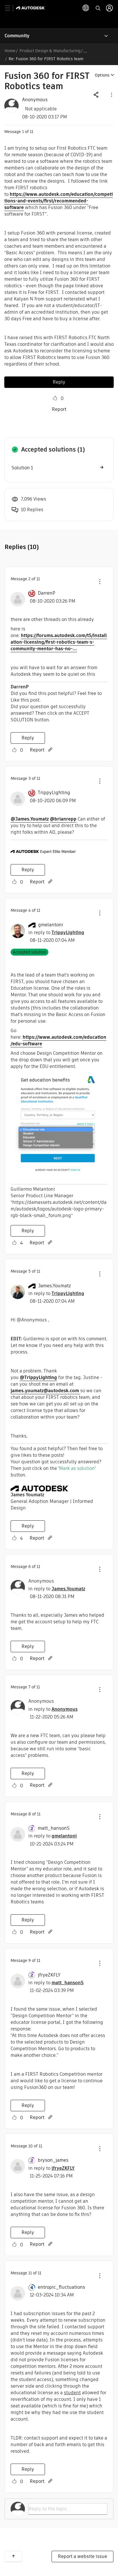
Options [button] (102, 75)
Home (10, 51)
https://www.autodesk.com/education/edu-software (58, 1040)
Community (17, 36)
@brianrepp (63, 819)
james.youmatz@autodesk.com (45, 1391)
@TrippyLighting (38, 1377)
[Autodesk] (31, 8)
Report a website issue (82, 2556)
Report (59, 409)
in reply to (56, 932)
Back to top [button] (13, 2556)
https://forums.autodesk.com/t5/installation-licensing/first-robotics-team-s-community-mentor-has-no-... (59, 642)
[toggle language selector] (86, 8)
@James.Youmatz (30, 819)
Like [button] (55, 398)
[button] (111, 94)
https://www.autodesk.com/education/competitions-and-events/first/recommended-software (59, 201)
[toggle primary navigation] (11, 8)
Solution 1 (22, 468)
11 (30, 2273)
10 (31, 2146)
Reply (59, 382)
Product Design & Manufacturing (50, 51)
